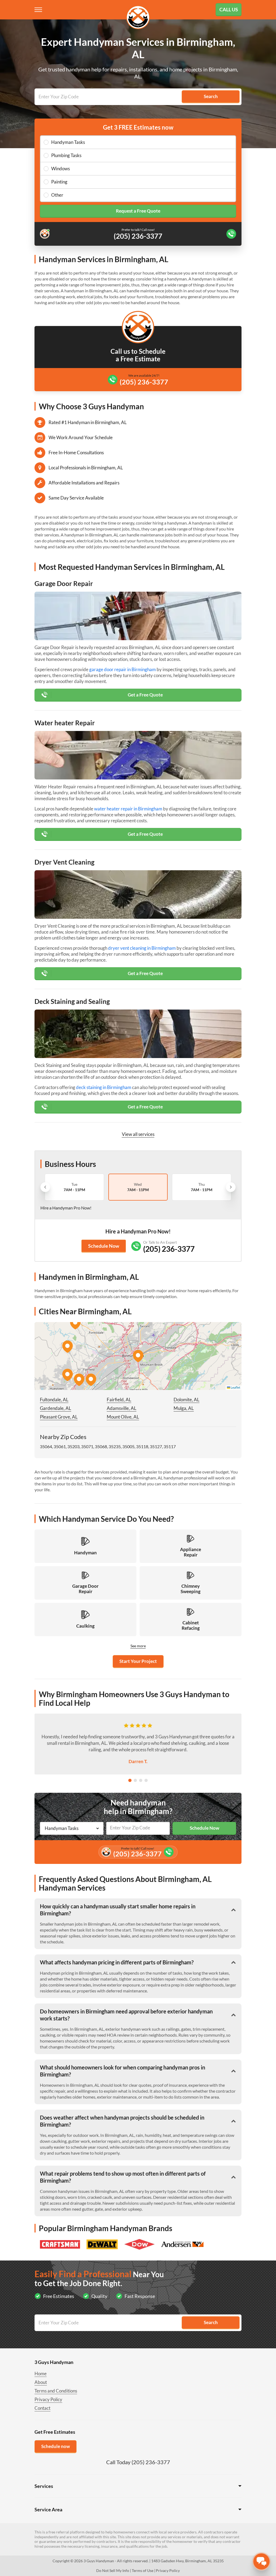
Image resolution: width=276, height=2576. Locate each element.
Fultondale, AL (54, 1400)
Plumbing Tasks (66, 155)
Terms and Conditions (56, 2391)
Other (57, 195)
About (41, 2382)
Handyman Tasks (68, 142)
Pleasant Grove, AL (59, 1417)
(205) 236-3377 (144, 382)
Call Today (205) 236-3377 (138, 2462)
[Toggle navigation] (39, 10)
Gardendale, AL (56, 1408)
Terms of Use (143, 2570)
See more (138, 1646)
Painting (59, 182)
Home (41, 2374)
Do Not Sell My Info (113, 2570)
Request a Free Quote (138, 211)
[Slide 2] (135, 1780)
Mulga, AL (184, 1408)
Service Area (48, 2509)
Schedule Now (104, 1246)
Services (44, 2486)
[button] (138, 1356)
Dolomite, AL (187, 1400)
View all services (138, 1134)
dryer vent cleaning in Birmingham (142, 948)
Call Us (229, 9)
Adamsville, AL (122, 1408)
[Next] (231, 1187)
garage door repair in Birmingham (123, 669)
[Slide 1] (130, 1780)
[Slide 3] (141, 1780)
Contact (42, 2408)
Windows (61, 169)
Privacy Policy (48, 2399)
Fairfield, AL (119, 1400)
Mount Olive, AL (123, 1417)
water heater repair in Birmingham (128, 809)
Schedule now (56, 2446)
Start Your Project (138, 1661)
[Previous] (45, 1187)
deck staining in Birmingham (104, 1087)
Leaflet (235, 1387)
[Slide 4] (146, 1780)
